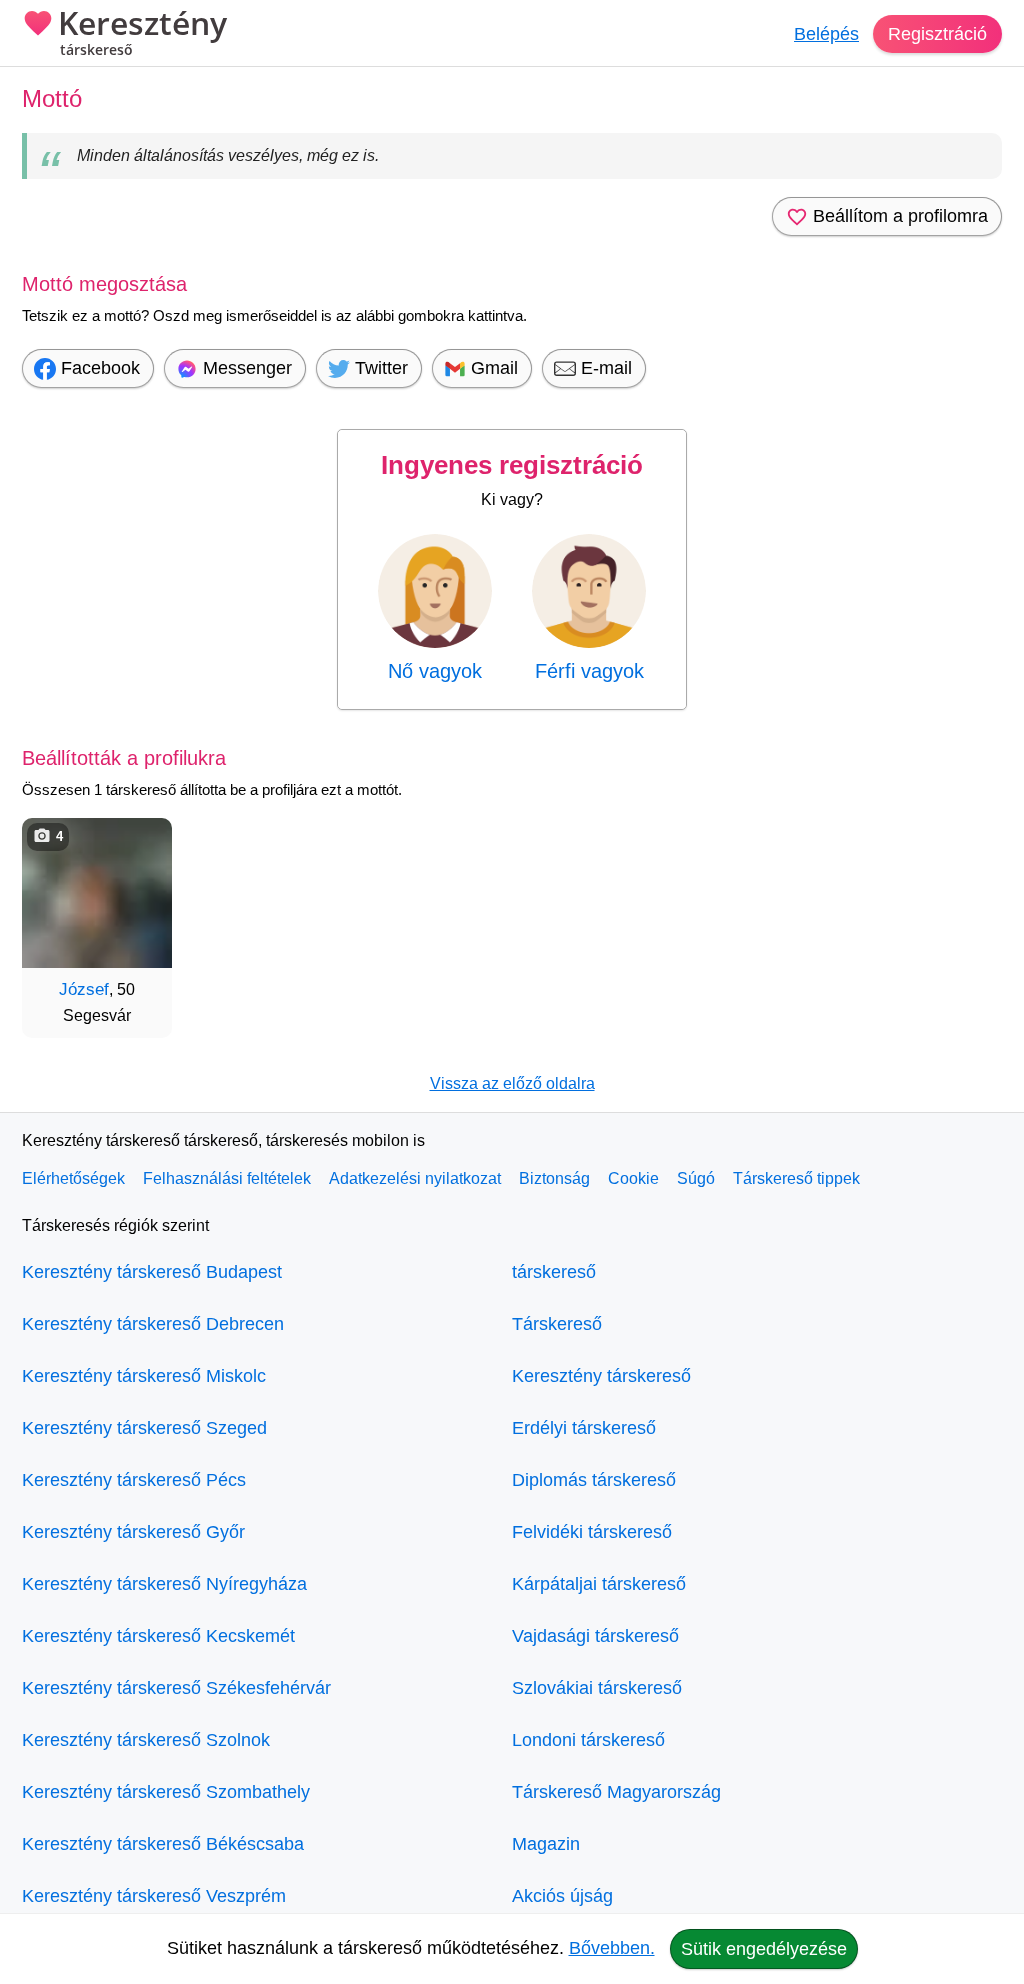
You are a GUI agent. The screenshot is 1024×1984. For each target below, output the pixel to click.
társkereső (554, 1272)
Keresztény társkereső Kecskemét (158, 1636)
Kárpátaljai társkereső (599, 1584)
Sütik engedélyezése (764, 1949)
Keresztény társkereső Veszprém (154, 1896)
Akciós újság (562, 1896)
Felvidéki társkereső (592, 1532)
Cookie (633, 1178)
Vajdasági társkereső (595, 1636)
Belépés (826, 34)
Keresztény (142, 33)
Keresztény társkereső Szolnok (146, 1740)
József (84, 989)
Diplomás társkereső (594, 1480)
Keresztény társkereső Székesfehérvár (176, 1688)
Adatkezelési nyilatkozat (415, 1178)
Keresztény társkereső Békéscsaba (163, 1844)
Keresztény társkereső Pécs (134, 1480)
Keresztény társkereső (601, 1376)
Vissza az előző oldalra (512, 1083)
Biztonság (554, 1178)
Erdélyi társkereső (584, 1428)
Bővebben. (612, 1948)
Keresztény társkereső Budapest (152, 1272)
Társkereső (557, 1324)
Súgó (696, 1178)
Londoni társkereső (588, 1740)
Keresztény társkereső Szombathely (166, 1792)
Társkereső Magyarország (616, 1792)
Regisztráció (937, 34)
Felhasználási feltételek (227, 1178)
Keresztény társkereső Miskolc (144, 1376)
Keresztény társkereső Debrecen (153, 1324)
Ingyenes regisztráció (512, 465)
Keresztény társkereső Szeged (144, 1428)
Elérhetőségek (73, 1178)
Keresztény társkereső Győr (133, 1532)
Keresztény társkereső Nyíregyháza (164, 1584)
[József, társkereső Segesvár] (97, 893)
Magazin (546, 1844)
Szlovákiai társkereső (597, 1688)
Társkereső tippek (796, 1178)
